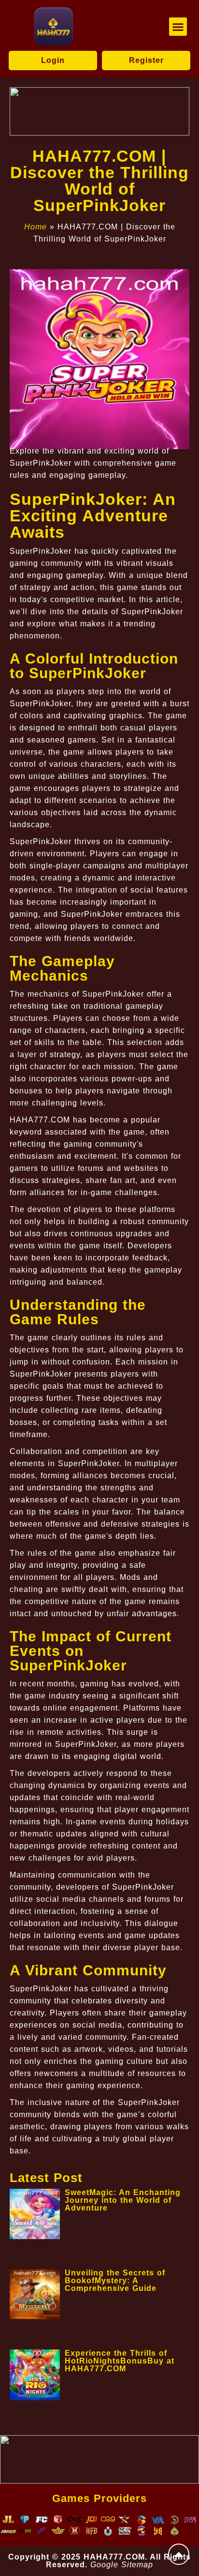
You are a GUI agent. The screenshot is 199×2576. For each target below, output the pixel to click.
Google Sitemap (122, 2565)
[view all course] (179, 2554)
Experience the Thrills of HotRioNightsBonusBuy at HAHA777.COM (120, 2361)
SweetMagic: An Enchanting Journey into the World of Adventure (123, 2200)
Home (36, 227)
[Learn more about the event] (99, 111)
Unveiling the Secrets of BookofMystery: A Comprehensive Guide (115, 2281)
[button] (178, 27)
